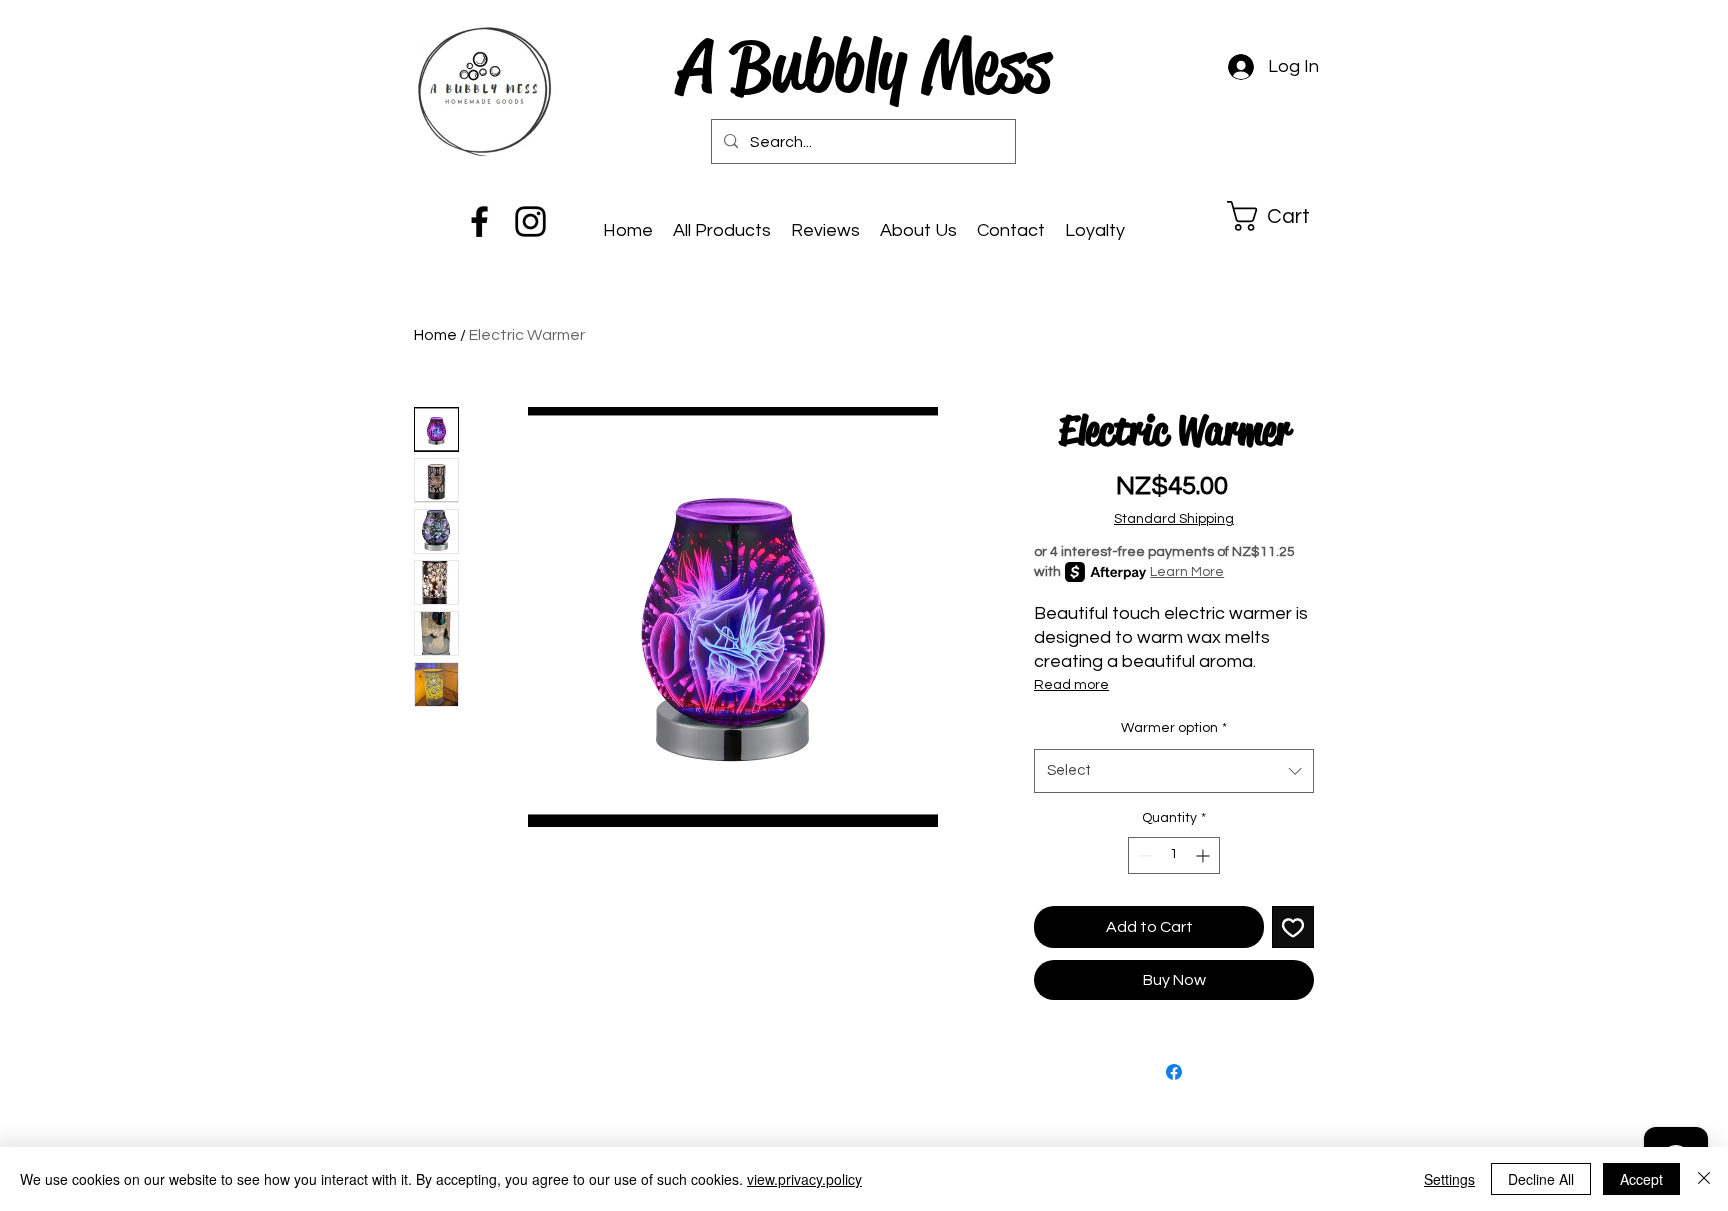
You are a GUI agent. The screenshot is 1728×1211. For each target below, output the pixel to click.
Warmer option (1174, 728)
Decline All (1541, 1179)
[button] (1284, 216)
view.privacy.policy (804, 1179)
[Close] (1704, 1179)
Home (435, 335)
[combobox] (1174, 771)
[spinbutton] (1174, 855)
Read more (1071, 685)
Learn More (1187, 572)
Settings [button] (1449, 1179)
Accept (1641, 1179)
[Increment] (1204, 855)
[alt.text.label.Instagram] (530, 221)
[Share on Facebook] (1174, 1072)
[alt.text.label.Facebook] (479, 221)
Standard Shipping (1174, 519)
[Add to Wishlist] (1293, 927)
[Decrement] (1143, 855)
